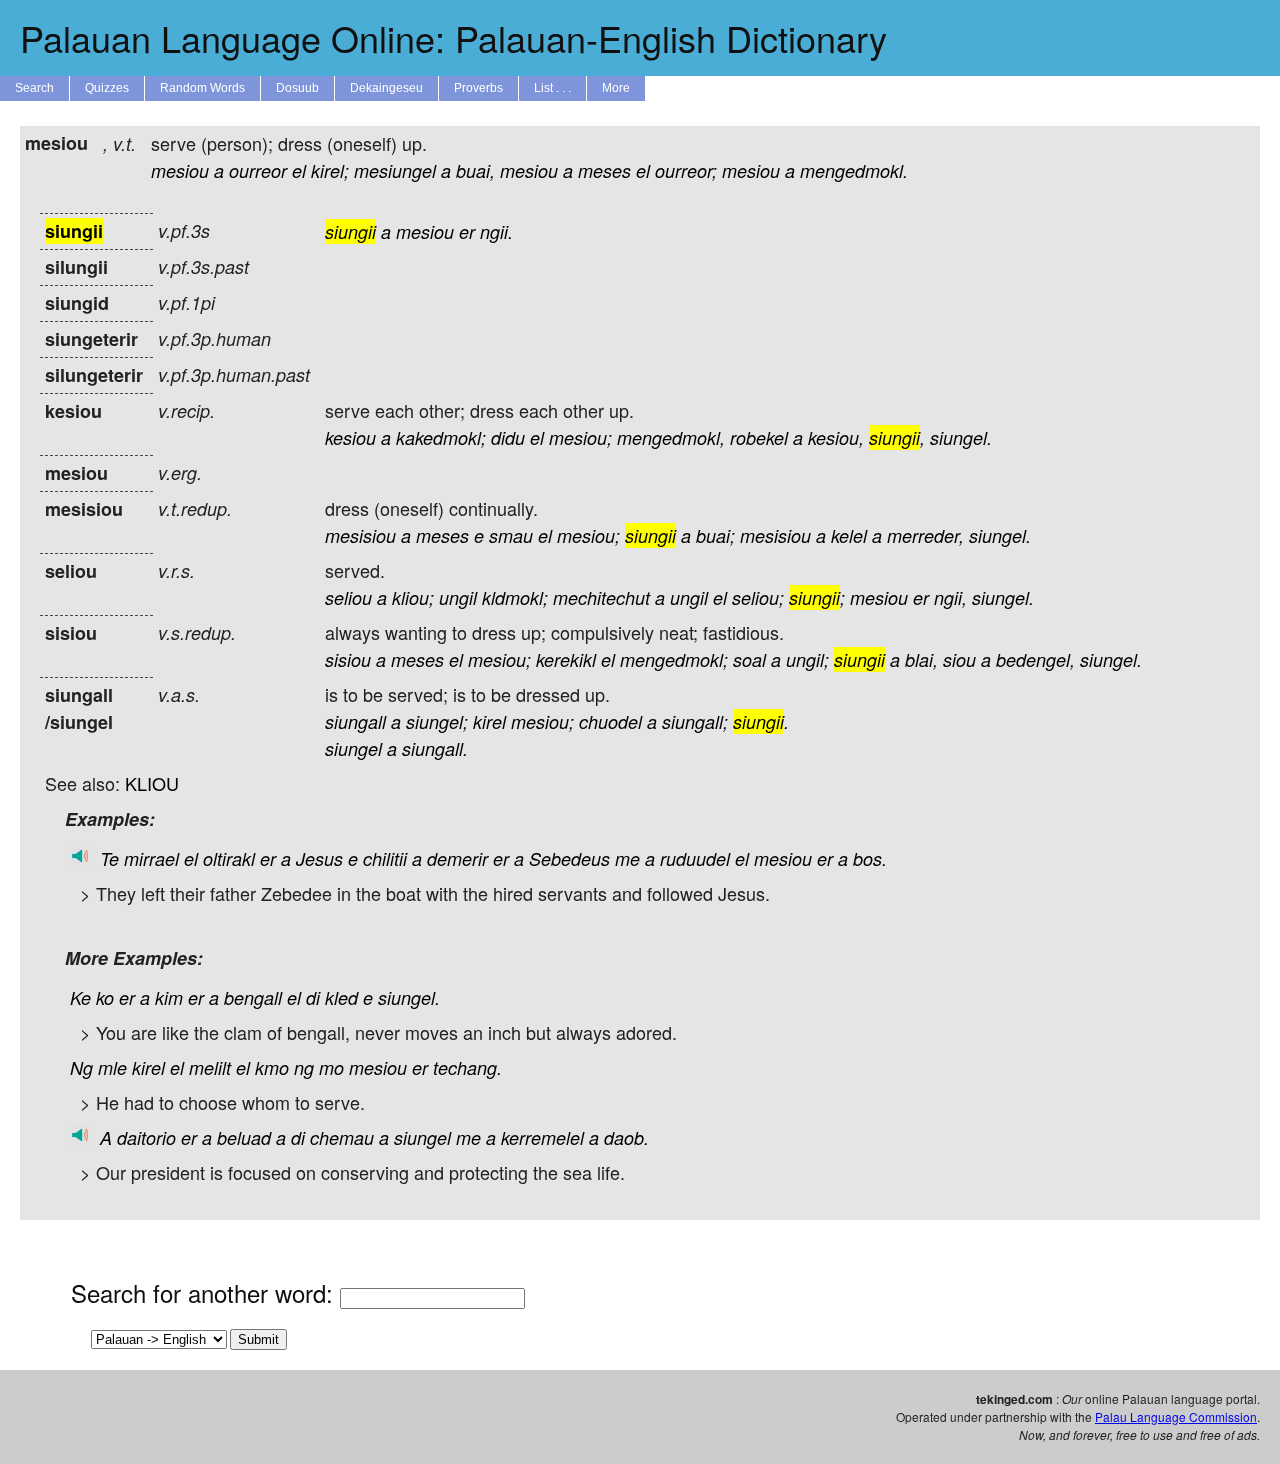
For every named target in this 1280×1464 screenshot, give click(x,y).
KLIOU (152, 783)
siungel (353, 748)
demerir (457, 858)
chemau (342, 1137)
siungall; (695, 721)
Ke (80, 997)
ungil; (807, 659)
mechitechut (601, 597)
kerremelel (542, 1137)
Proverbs (478, 88)
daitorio (146, 1137)
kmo (272, 1067)
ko (105, 997)
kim (169, 997)
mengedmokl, (671, 437)
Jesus (319, 858)
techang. (467, 1067)
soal (749, 659)
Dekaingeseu (386, 88)
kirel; (330, 170)
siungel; (437, 721)
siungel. (961, 437)
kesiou (350, 437)
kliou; (413, 597)
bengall (253, 997)
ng (304, 1067)
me (627, 858)
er (467, 231)
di (313, 997)
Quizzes (107, 88)
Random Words (202, 88)
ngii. (496, 231)
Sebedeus (569, 858)
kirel (489, 721)
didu (508, 437)
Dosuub (297, 88)
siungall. (435, 748)
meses (604, 170)
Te (109, 858)
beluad (244, 1137)
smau (511, 535)
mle (112, 1067)
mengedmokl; (674, 659)
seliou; (758, 597)
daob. (626, 1137)
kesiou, (836, 437)
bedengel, (1035, 659)
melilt (210, 1067)
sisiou (348, 659)
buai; (715, 535)
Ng (81, 1067)
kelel (849, 535)
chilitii (385, 858)
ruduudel (695, 858)
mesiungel (395, 170)
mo (331, 1067)
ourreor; (686, 170)
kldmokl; (515, 597)
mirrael (151, 858)
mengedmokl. (854, 170)
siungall (355, 721)
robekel (759, 437)
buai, (475, 170)
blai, (921, 659)
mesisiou (360, 535)
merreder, (925, 535)
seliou (348, 597)
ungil (458, 597)
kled (341, 997)
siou (959, 659)
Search (34, 88)
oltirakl (229, 858)
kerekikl (566, 659)
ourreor (258, 170)
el (299, 170)
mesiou (180, 170)
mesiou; (580, 437)
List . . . (552, 88)
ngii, (950, 597)
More (616, 88)
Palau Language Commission (1176, 1416)
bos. (870, 858)
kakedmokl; (441, 437)
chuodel (610, 721)
